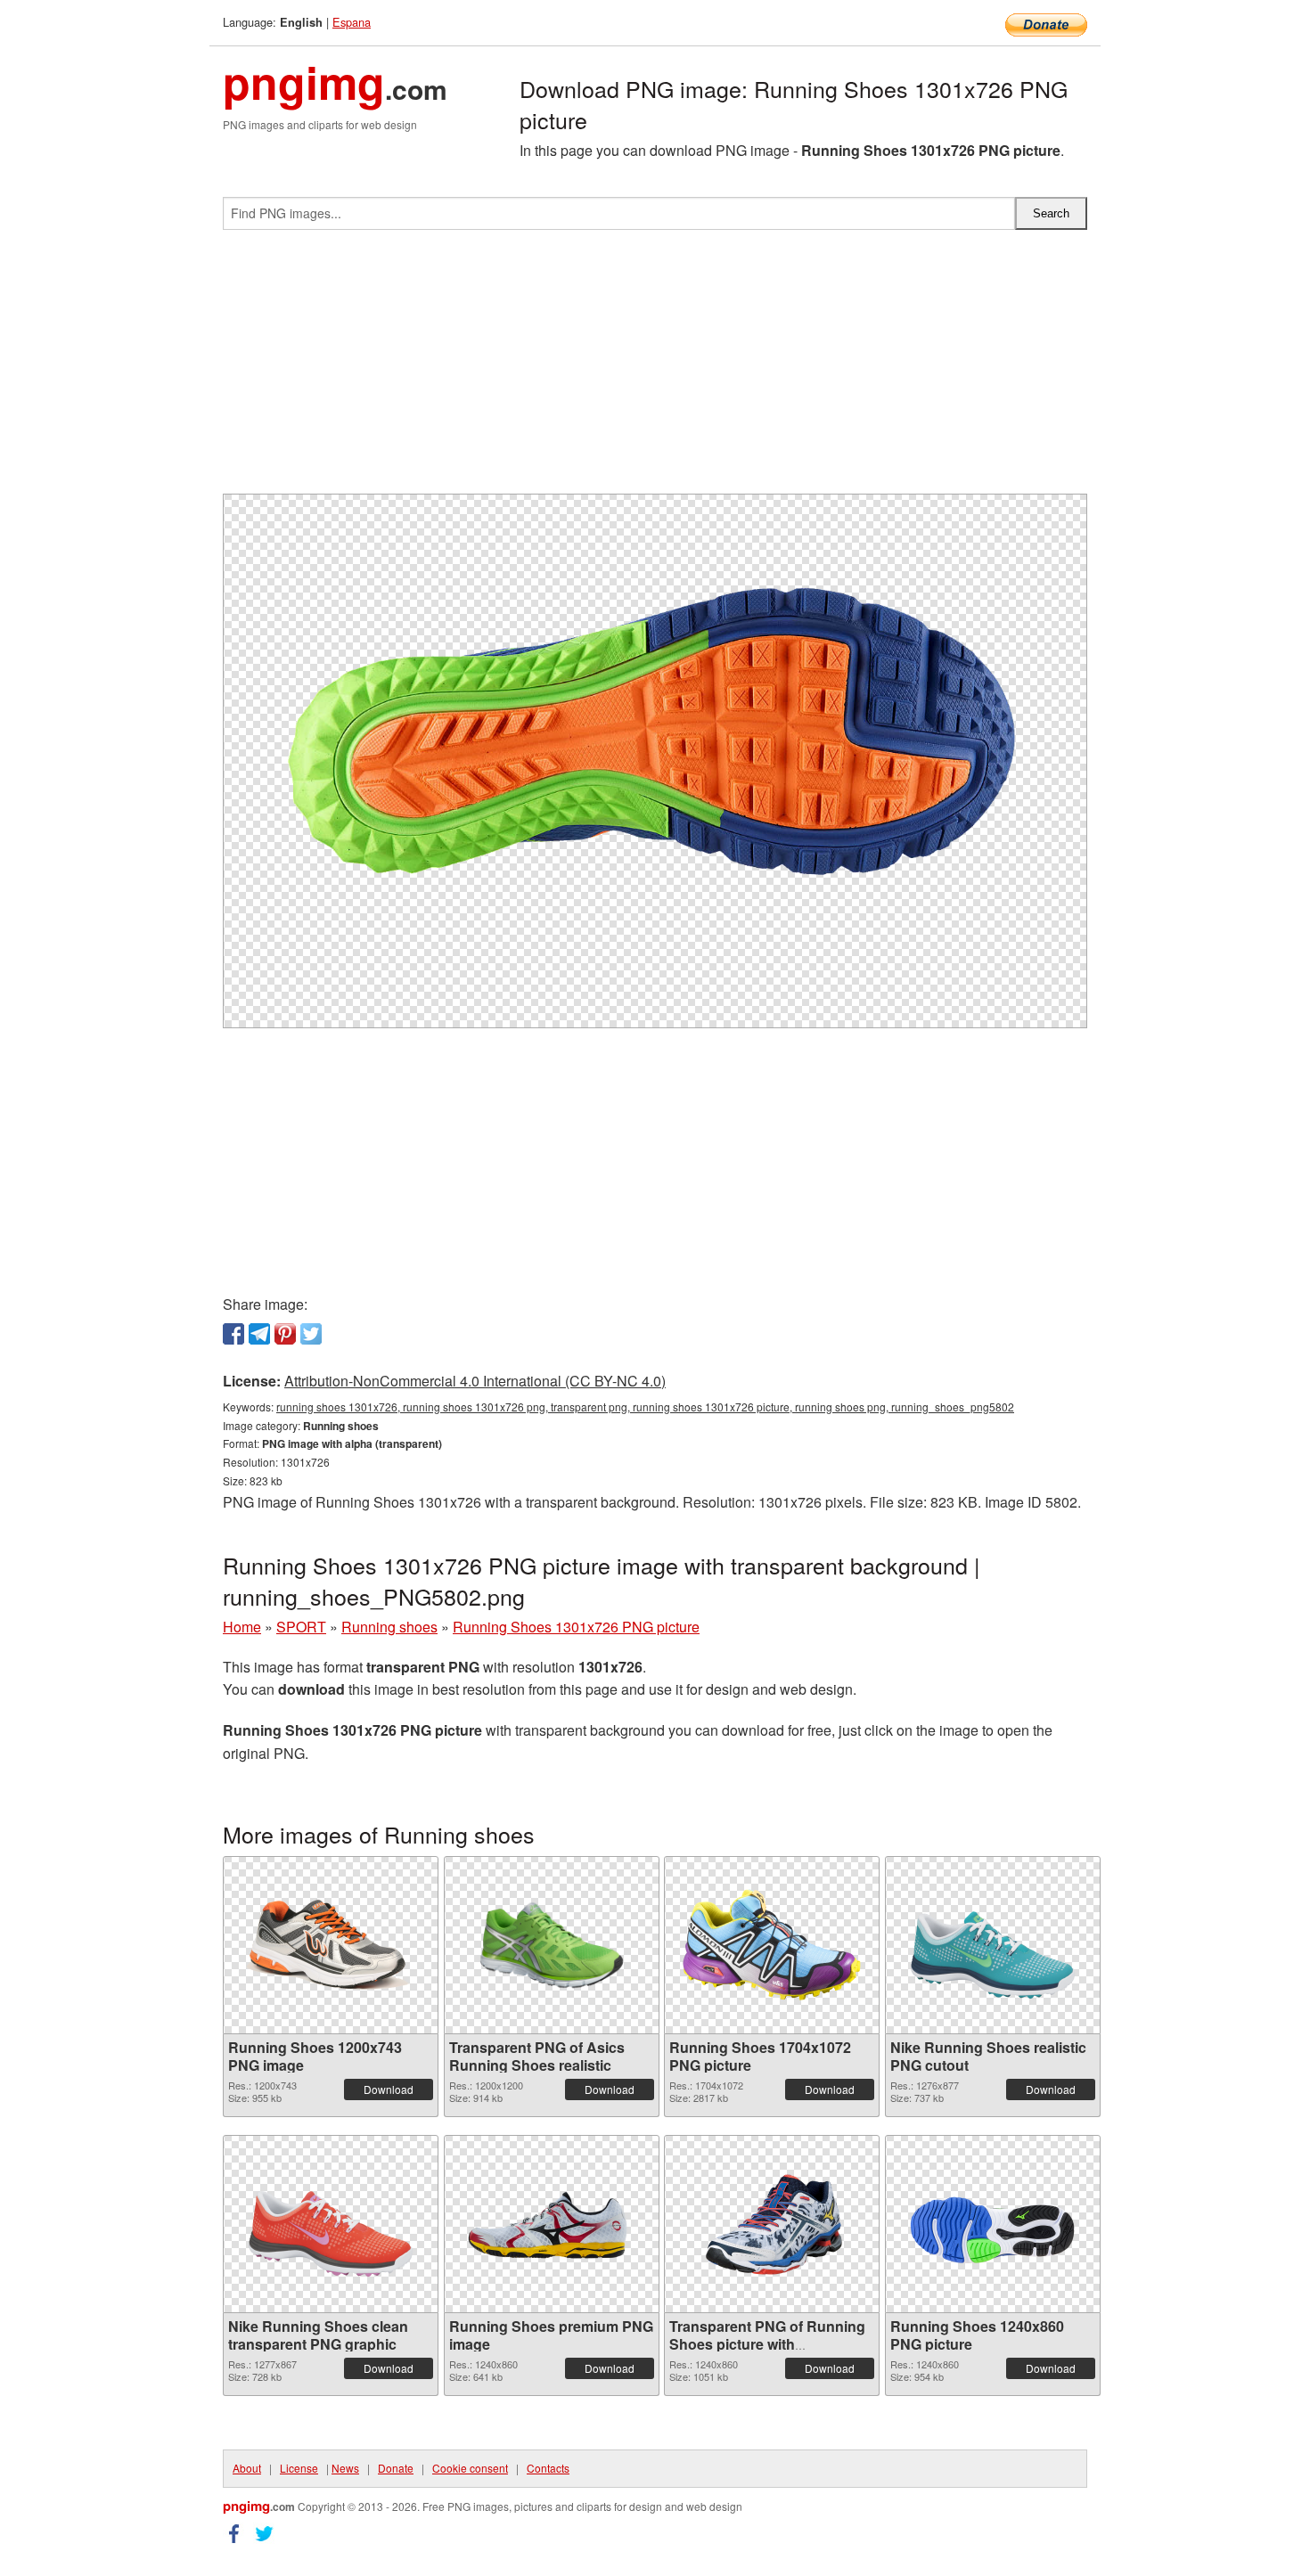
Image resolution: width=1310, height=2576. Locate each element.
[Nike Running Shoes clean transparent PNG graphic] (331, 2224)
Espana (352, 22)
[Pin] (285, 1334)
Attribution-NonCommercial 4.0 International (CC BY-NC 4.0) (475, 1381)
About (247, 2468)
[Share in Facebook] (233, 1334)
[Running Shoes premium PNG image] (552, 2224)
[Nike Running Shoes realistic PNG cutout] (993, 1945)
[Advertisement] (655, 369)
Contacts (548, 2468)
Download (389, 2089)
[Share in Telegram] (259, 1334)
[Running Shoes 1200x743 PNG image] (331, 1945)
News (345, 2468)
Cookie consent (470, 2468)
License (299, 2468)
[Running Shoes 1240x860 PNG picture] (993, 2224)
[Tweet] (311, 1334)
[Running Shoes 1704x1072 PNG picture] (772, 1945)
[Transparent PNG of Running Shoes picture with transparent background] (772, 2224)
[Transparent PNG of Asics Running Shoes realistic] (552, 1945)
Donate (396, 2468)
